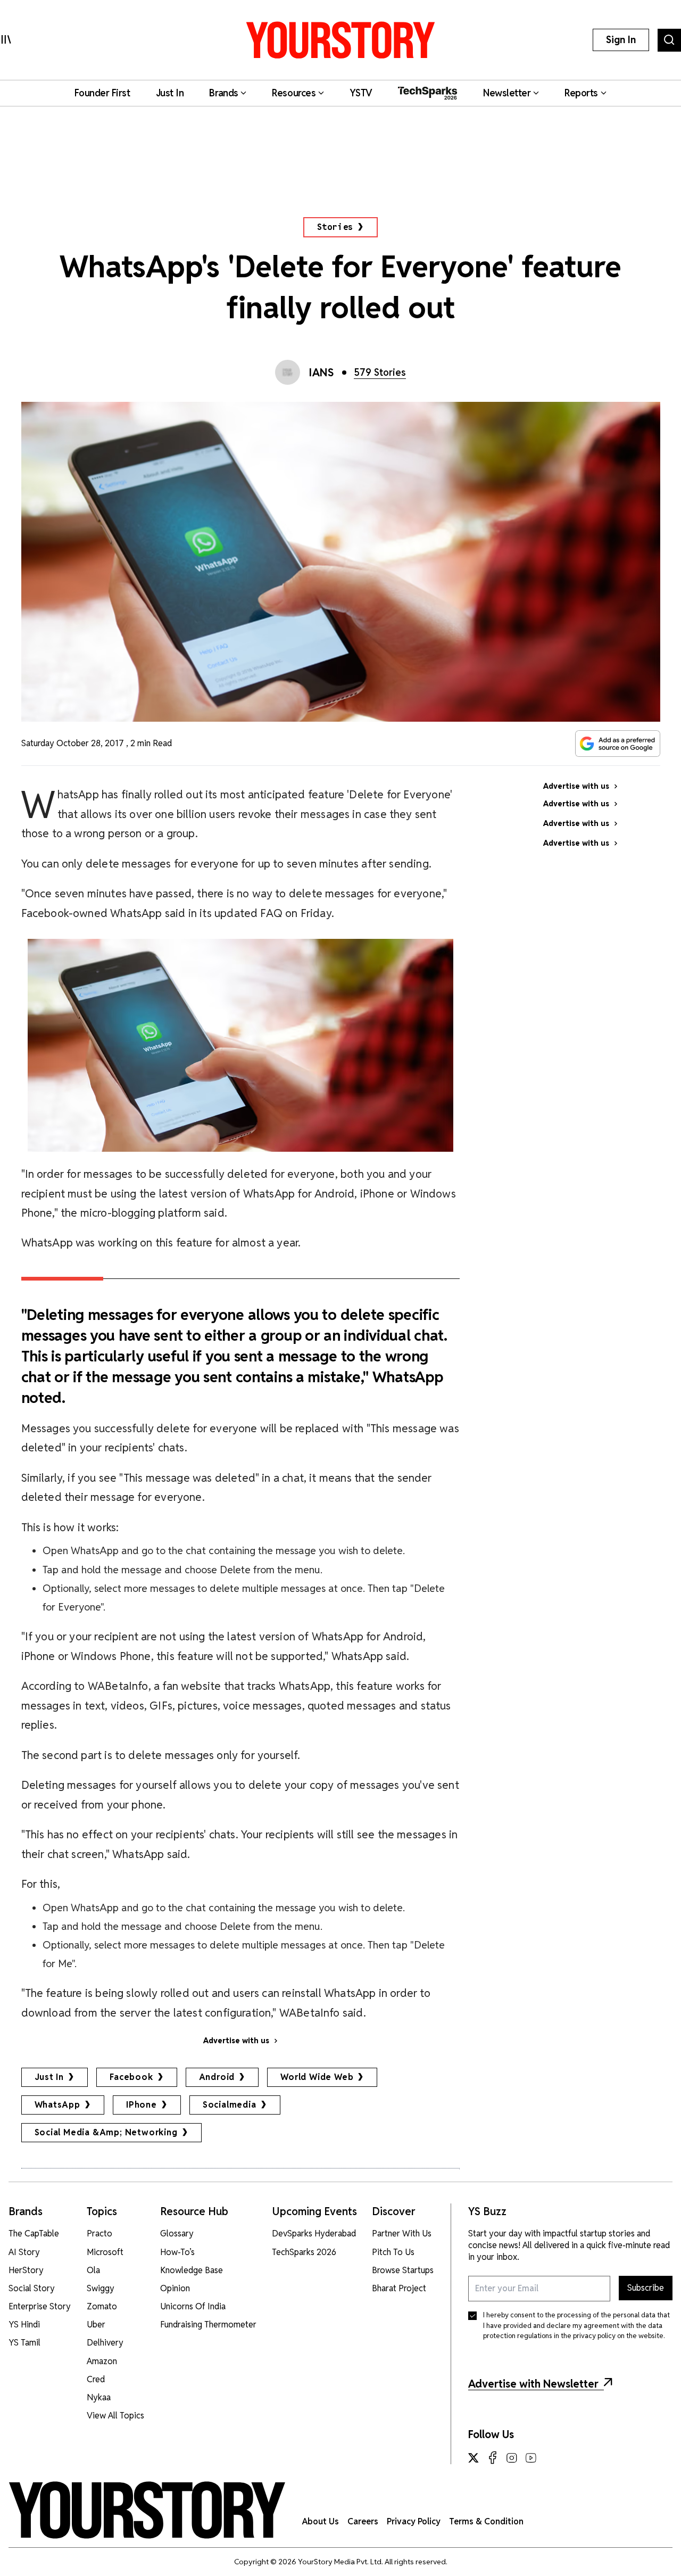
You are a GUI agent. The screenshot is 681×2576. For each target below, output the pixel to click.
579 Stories (380, 372)
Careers (363, 2521)
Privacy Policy (414, 2521)
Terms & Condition (486, 2521)
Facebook (131, 2077)
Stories (335, 227)
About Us (321, 2521)
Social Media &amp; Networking (106, 2132)
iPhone (142, 2105)
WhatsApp (57, 2105)
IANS (321, 373)
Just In (49, 2077)
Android (217, 2077)
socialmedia (230, 2105)
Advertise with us (236, 2041)
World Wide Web (317, 2077)
